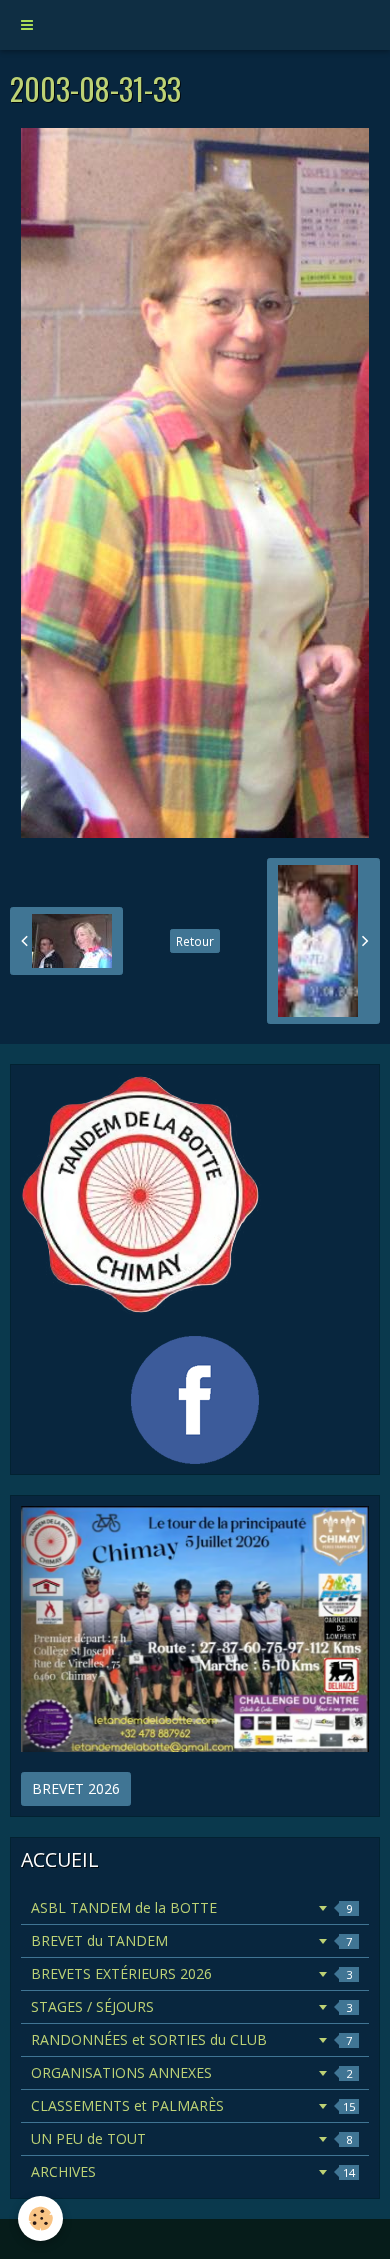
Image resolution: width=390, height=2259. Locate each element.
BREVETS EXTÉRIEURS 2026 (191, 1973)
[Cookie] (40, 2218)
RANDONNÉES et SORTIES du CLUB (191, 2039)
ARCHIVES (193, 2171)
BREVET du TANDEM (191, 1940)
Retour (195, 941)
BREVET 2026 (76, 1788)
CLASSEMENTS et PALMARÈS (193, 2105)
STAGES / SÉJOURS (191, 2006)
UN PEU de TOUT (191, 2138)
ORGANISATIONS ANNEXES (191, 2072)
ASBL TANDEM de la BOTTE (191, 1907)
